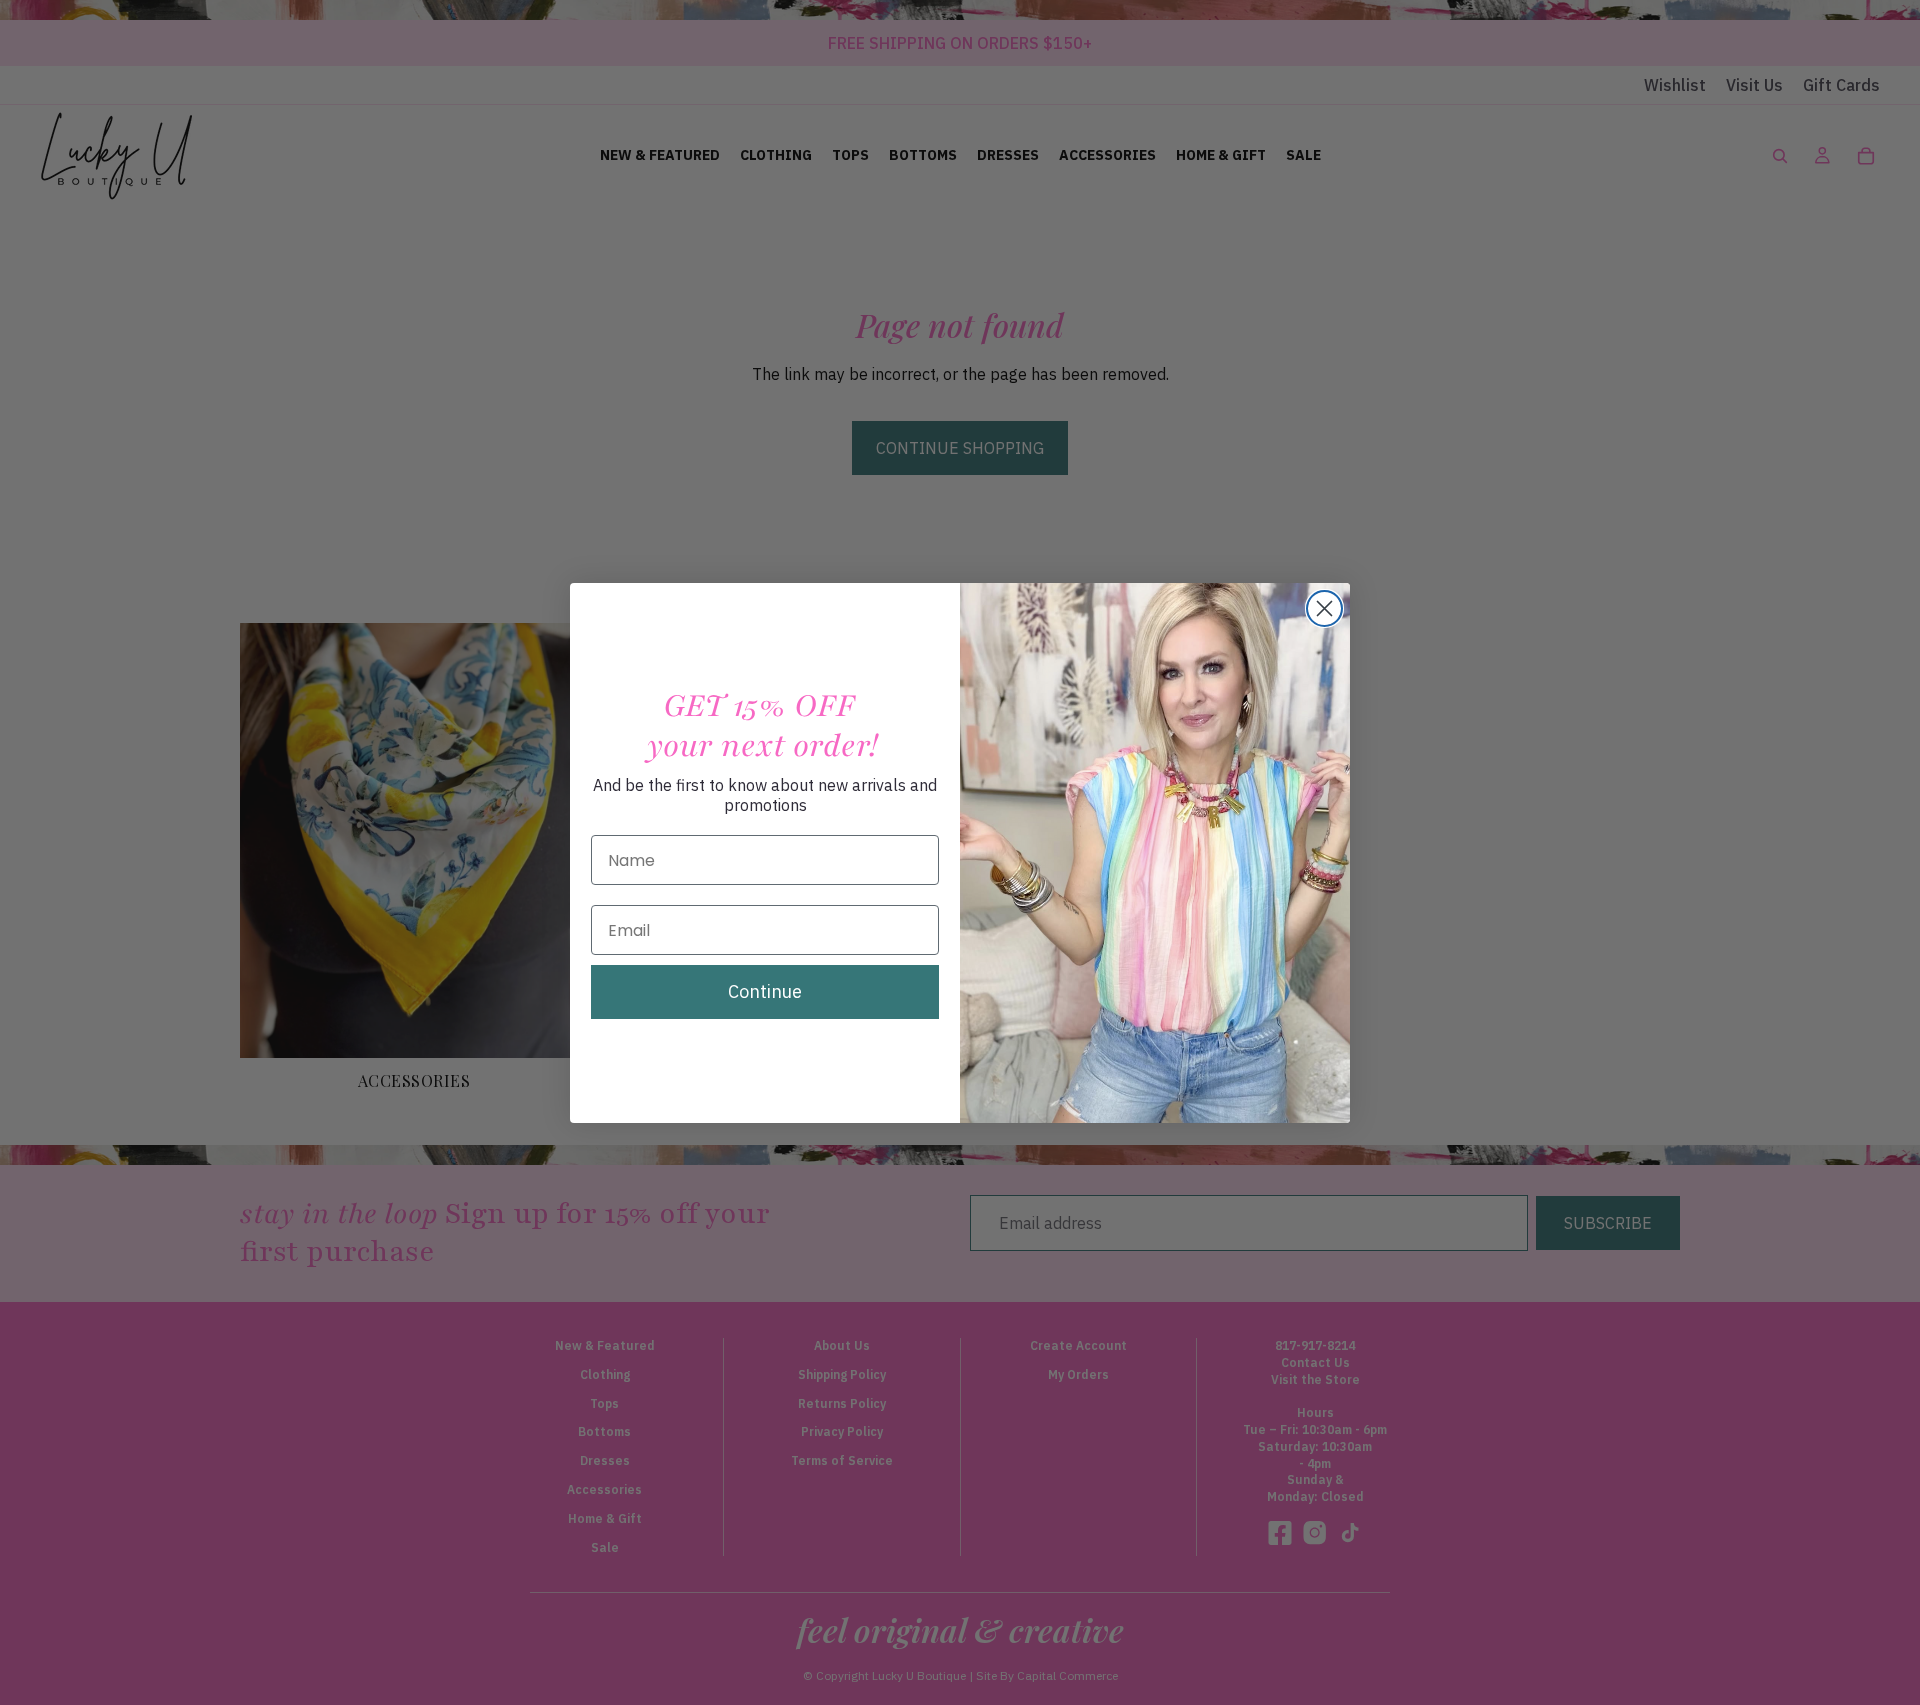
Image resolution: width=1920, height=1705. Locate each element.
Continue (765, 991)
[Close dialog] (1324, 608)
